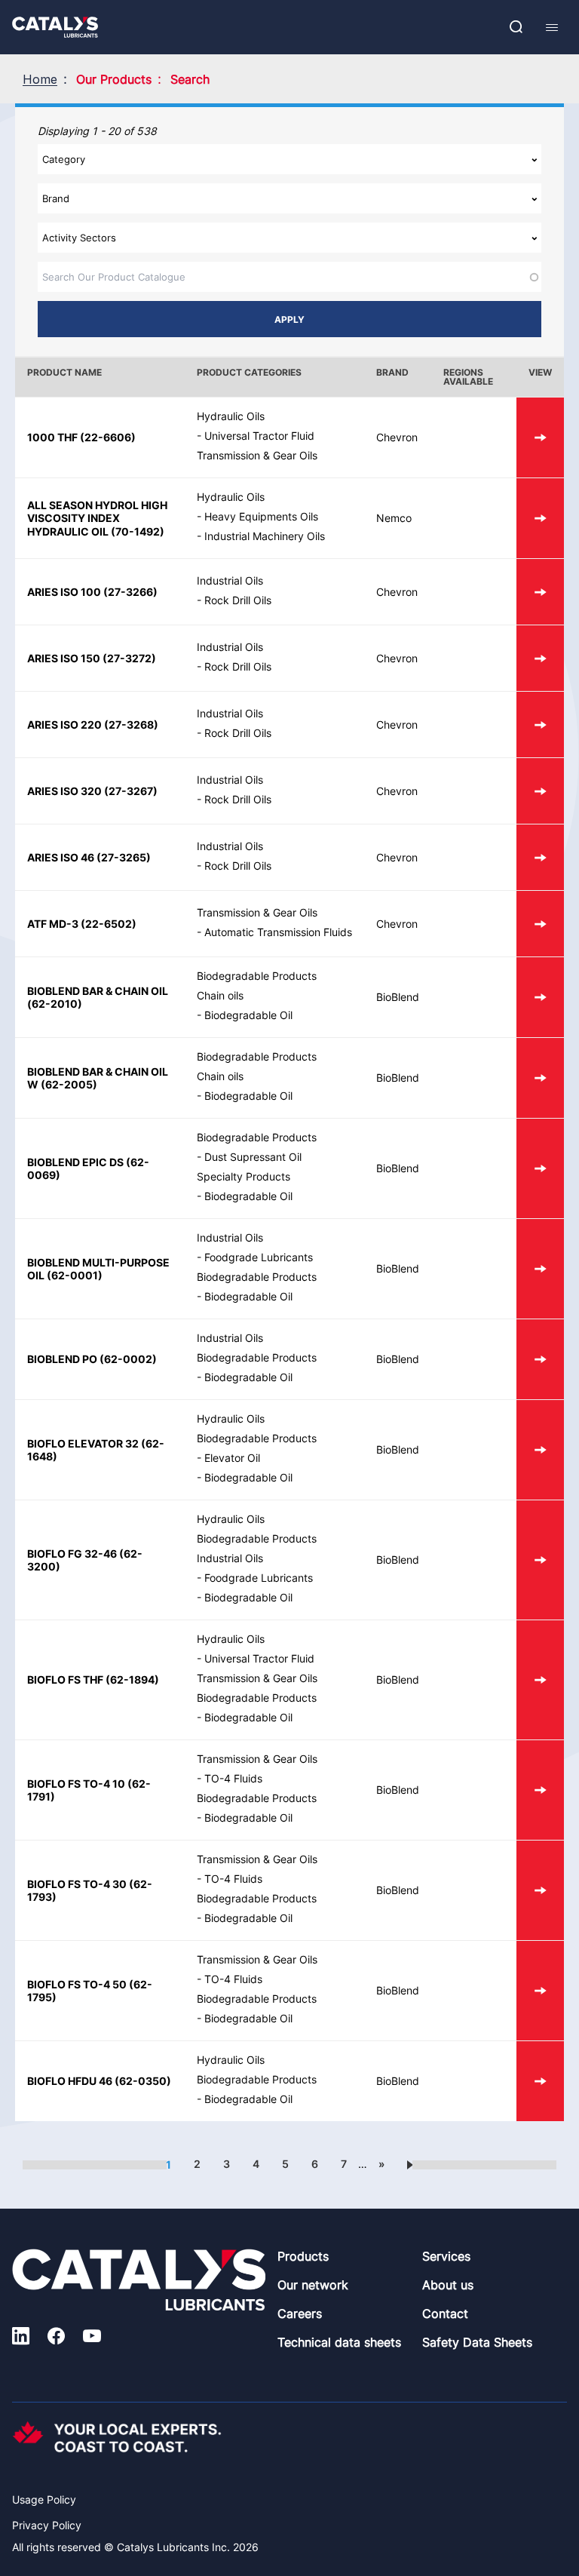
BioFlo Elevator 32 (83, 1443)
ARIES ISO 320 (64, 791)
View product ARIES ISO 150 (540, 658)
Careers (300, 2313)
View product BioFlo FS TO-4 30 (540, 1890)
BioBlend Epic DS (75, 1162)
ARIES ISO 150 (64, 658)
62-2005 (69, 1084)
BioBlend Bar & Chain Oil (98, 991)
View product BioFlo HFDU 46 (540, 2081)
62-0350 (143, 2081)
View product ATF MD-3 (540, 924)
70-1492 (138, 531)
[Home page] (55, 27)
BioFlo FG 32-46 (72, 1554)
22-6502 (109, 924)
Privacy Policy (47, 2525)
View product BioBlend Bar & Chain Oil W (540, 1078)
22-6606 (108, 437)
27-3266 (130, 592)
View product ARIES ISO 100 (540, 592)
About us (448, 2285)
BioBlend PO (62, 1359)
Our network (313, 2285)
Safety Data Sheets (477, 2342)
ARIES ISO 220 (64, 725)
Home (40, 79)
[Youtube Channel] (92, 2338)
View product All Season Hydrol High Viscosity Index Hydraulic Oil (540, 518)
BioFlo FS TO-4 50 (77, 1984)
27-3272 (129, 658)
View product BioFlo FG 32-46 (540, 1560)
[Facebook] (56, 2338)
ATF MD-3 (53, 924)
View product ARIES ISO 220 (540, 725)
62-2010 (55, 1004)
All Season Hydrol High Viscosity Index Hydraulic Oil (97, 518)
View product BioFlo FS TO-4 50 (540, 1991)
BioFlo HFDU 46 (70, 2081)
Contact (445, 2313)
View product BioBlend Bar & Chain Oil (540, 997)
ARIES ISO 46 (61, 857)
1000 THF (52, 437)
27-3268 (131, 725)
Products (303, 2256)
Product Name (64, 372)
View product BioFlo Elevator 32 (540, 1450)
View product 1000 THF (540, 438)
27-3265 (124, 857)
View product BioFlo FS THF (540, 1680)
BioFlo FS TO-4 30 (77, 1884)
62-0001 (75, 1275)
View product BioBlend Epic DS (540, 1168)
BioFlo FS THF (65, 1679)
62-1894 (132, 1679)
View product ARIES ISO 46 (540, 857)
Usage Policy (44, 2499)
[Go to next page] (410, 2164)
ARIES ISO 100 (64, 592)
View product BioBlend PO (540, 1359)
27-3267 (131, 791)
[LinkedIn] (21, 2338)
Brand (392, 372)
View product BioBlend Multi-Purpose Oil (540, 1269)
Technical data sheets (339, 2342)
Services (446, 2256)
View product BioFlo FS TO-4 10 (540, 1790)
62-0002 (128, 1359)
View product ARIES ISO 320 (540, 791)
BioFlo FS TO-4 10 (76, 1784)
